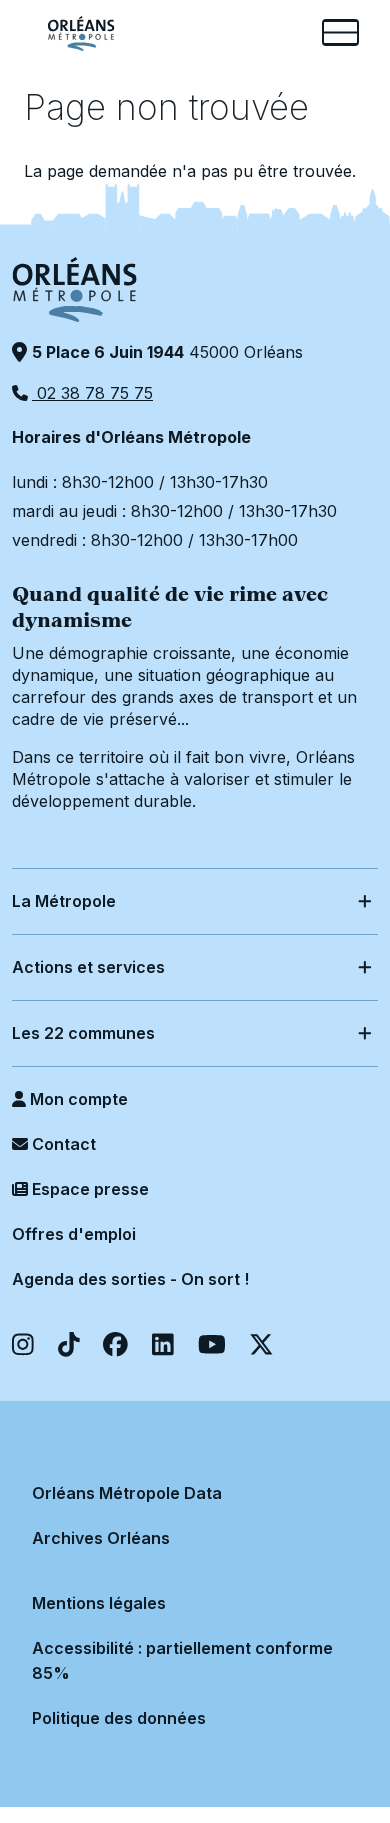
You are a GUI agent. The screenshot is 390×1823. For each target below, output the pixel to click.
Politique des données (119, 1718)
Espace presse (88, 1189)
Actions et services (88, 967)
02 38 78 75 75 (92, 393)
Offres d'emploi (74, 1234)
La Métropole (64, 901)
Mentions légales (99, 1603)
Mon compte (77, 1099)
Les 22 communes (83, 1033)
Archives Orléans (101, 1538)
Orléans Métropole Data (127, 1493)
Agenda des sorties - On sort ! (130, 1279)
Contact (62, 1144)
